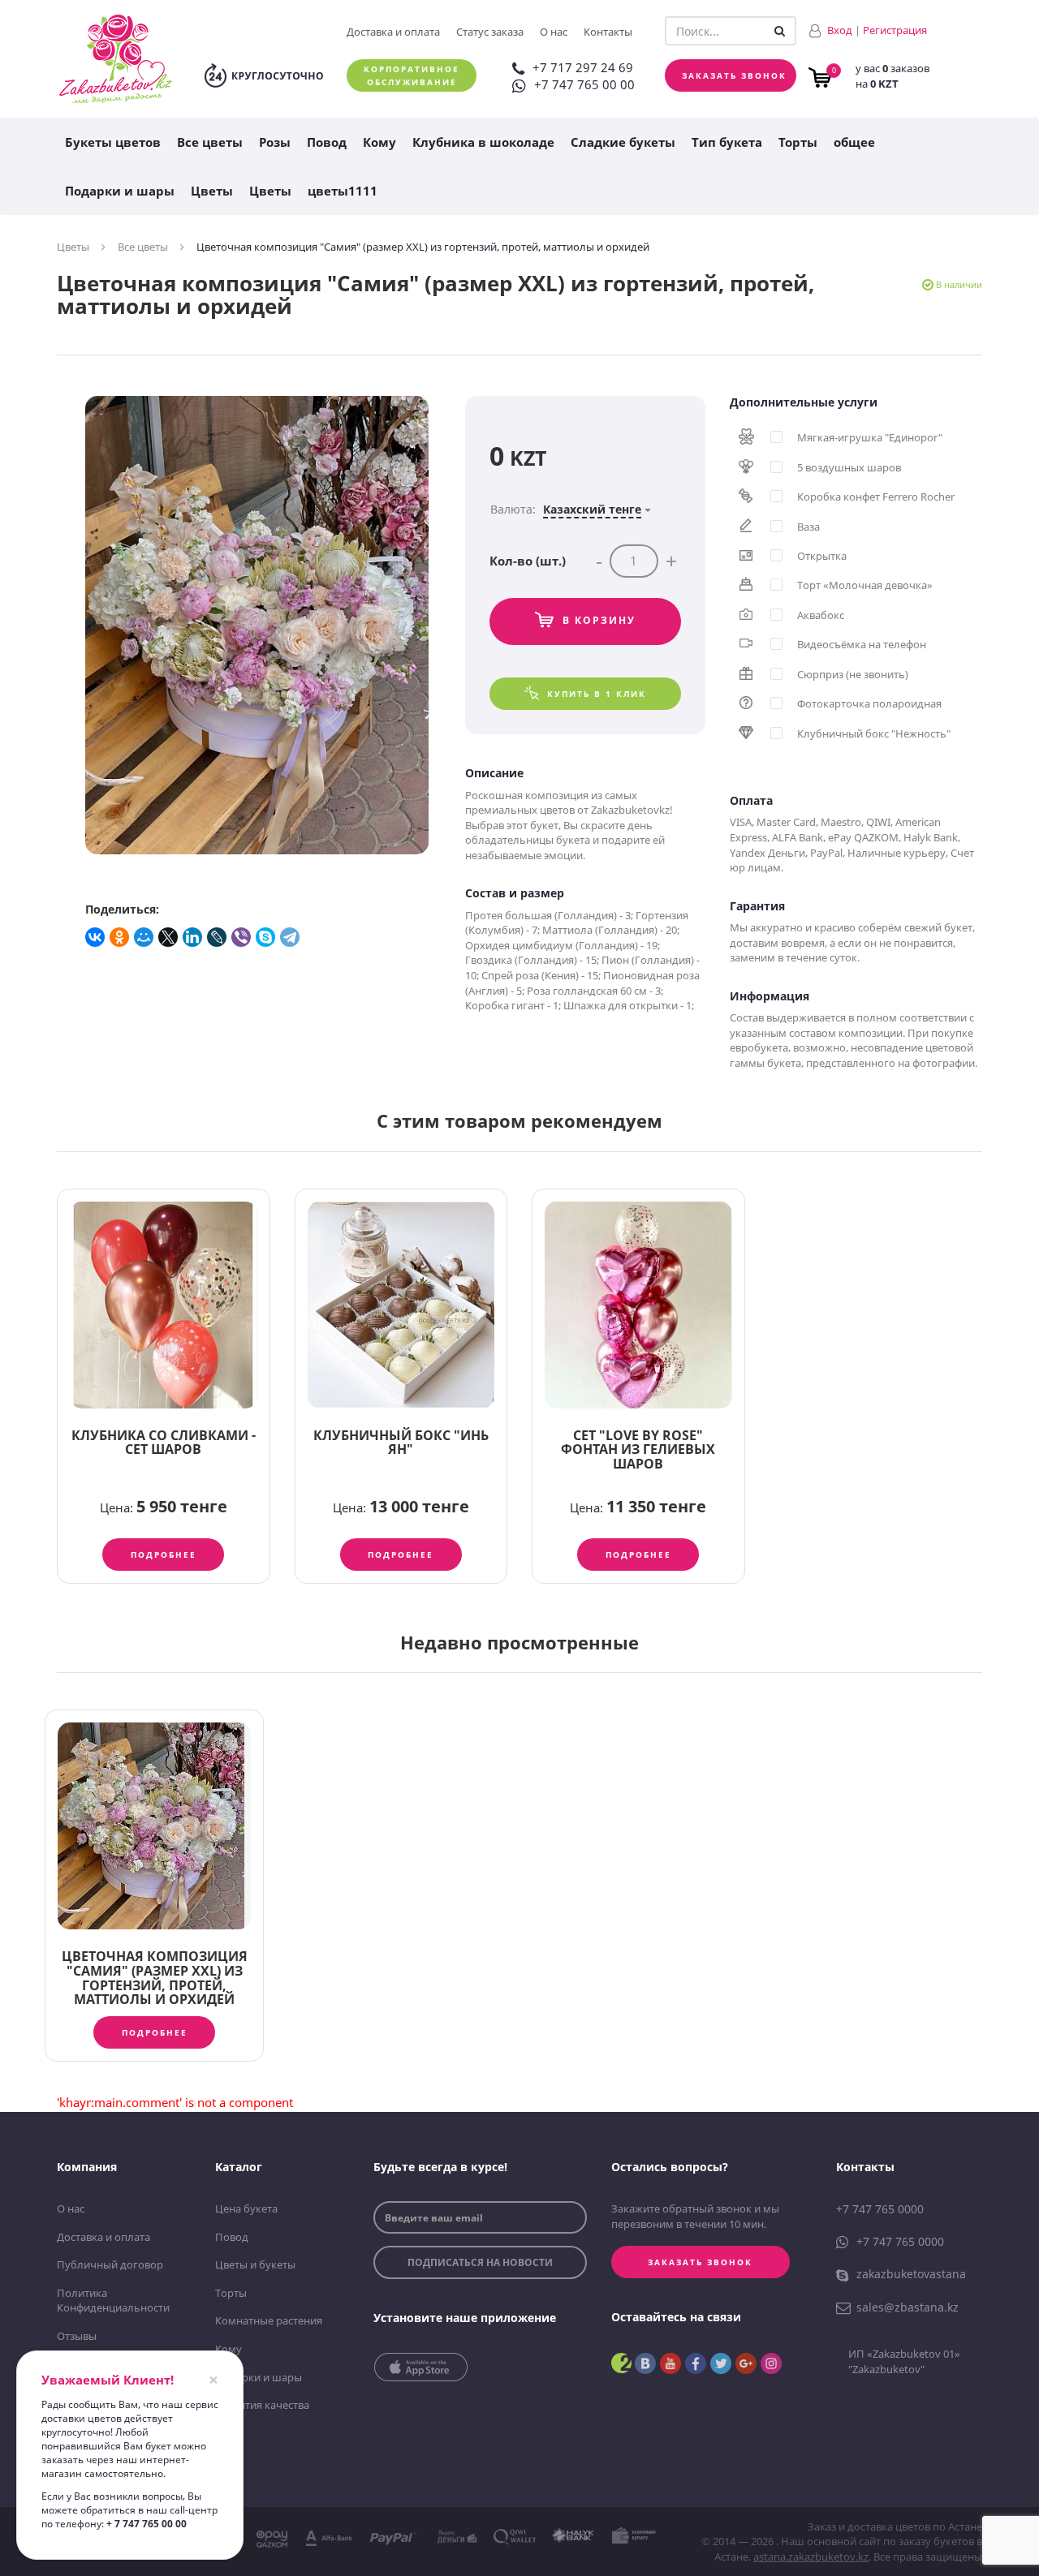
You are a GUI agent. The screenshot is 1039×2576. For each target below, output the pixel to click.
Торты (798, 142)
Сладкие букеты (623, 142)
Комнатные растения (269, 2320)
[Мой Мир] (144, 937)
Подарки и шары (120, 191)
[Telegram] (291, 937)
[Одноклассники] (120, 937)
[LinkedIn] (193, 937)
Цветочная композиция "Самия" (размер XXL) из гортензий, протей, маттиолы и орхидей (155, 1978)
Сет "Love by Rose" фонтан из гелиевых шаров (638, 1449)
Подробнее (164, 1555)
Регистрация (895, 30)
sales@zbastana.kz (908, 2307)
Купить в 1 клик (597, 694)
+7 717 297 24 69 (583, 67)
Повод (327, 142)
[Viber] (242, 937)
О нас (554, 32)
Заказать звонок (734, 75)
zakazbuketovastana (911, 2274)
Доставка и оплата (393, 32)
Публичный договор (110, 2264)
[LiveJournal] (218, 937)
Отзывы (77, 2336)
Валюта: (566, 509)
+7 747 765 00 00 (584, 84)
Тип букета (727, 142)
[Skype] (266, 937)
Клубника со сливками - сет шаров (164, 1443)
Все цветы (210, 142)
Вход (840, 30)
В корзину (599, 620)
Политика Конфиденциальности (113, 2301)
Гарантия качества (262, 2405)
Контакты (608, 32)
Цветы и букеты (255, 2264)
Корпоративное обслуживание (412, 75)
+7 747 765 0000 (880, 2209)
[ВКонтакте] (96, 937)
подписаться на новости (480, 2262)
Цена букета (246, 2208)
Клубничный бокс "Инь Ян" (401, 1443)
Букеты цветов (113, 142)
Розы (275, 142)
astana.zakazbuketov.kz (811, 2557)
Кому (379, 142)
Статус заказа (490, 32)
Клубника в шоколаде (483, 142)
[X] (169, 937)
